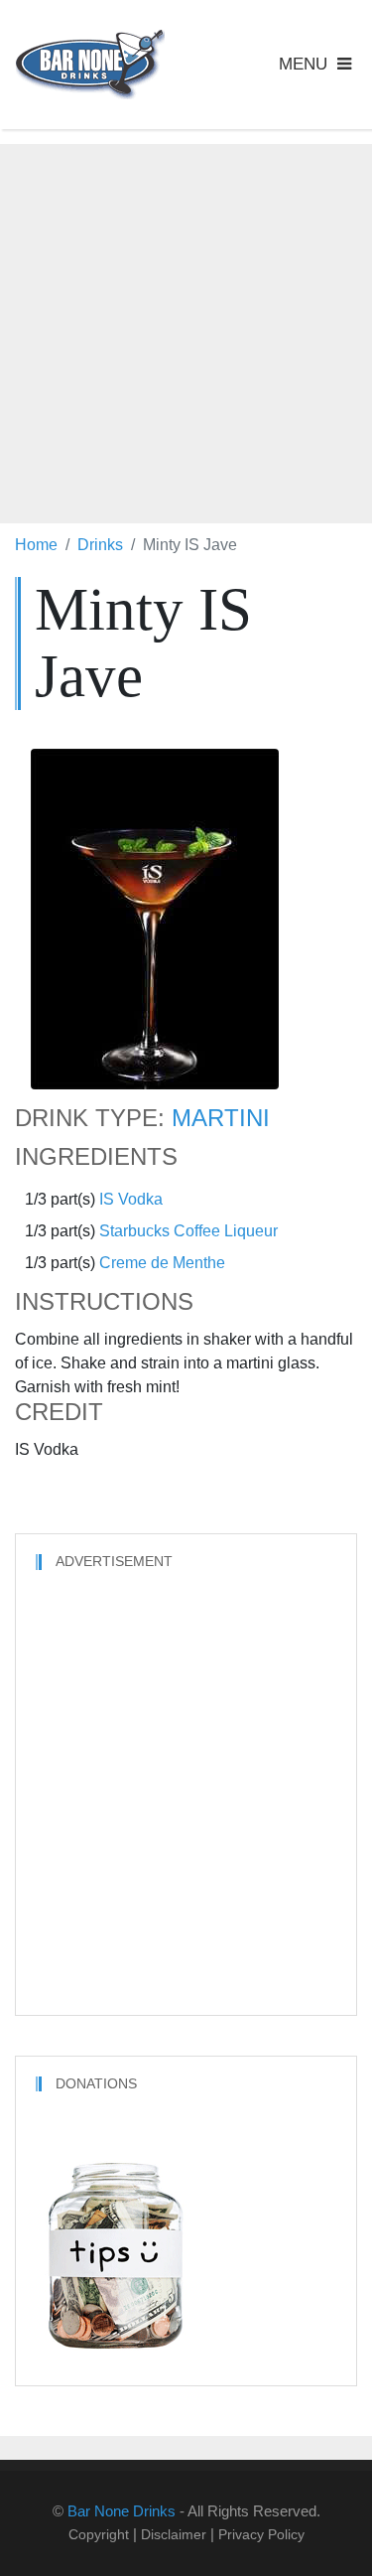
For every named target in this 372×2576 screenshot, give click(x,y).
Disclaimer (174, 2534)
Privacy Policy (261, 2534)
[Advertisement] (186, 330)
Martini (221, 1118)
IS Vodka (131, 1199)
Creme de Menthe (162, 1263)
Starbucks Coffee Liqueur (188, 1231)
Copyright (99, 2534)
